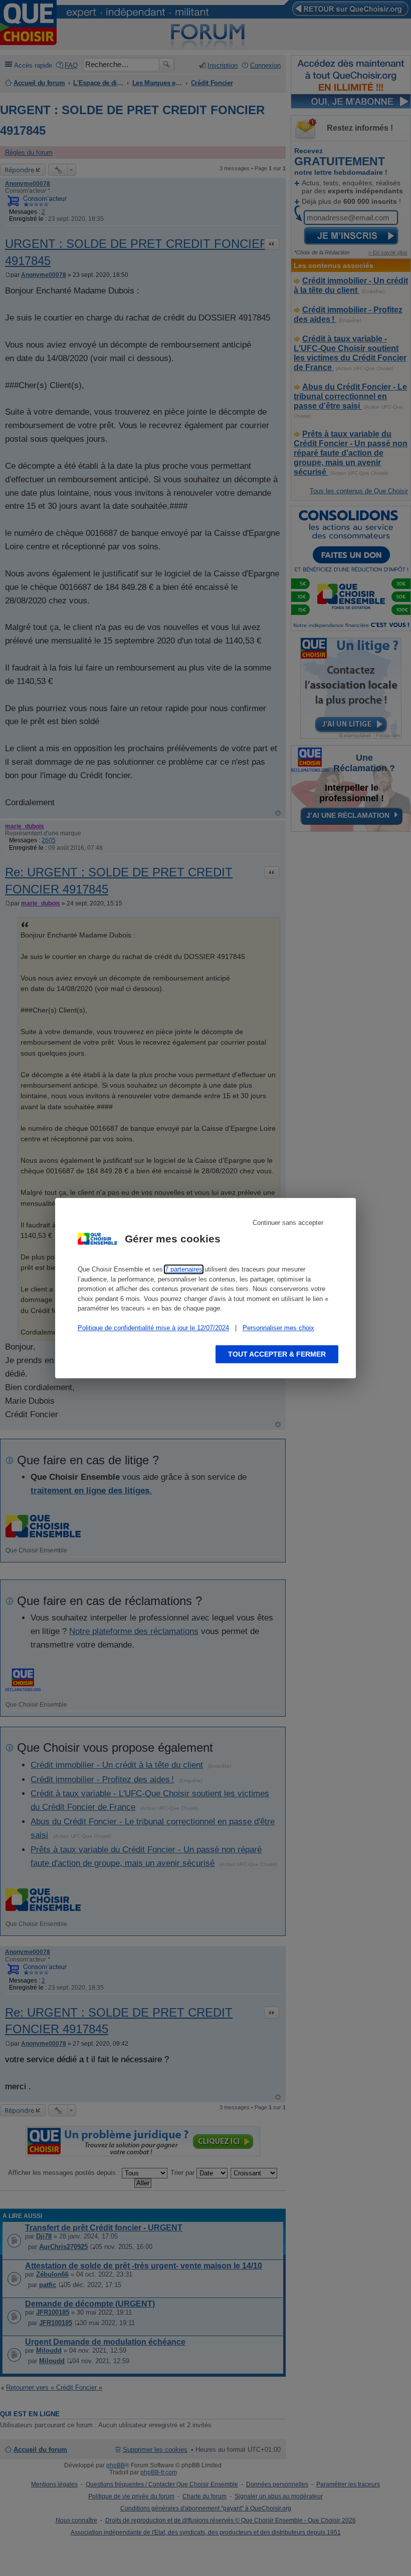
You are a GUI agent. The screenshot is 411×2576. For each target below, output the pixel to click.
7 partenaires (184, 1269)
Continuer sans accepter (288, 1223)
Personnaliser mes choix (278, 1328)
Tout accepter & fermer (277, 1354)
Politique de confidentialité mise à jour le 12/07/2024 (153, 1328)
